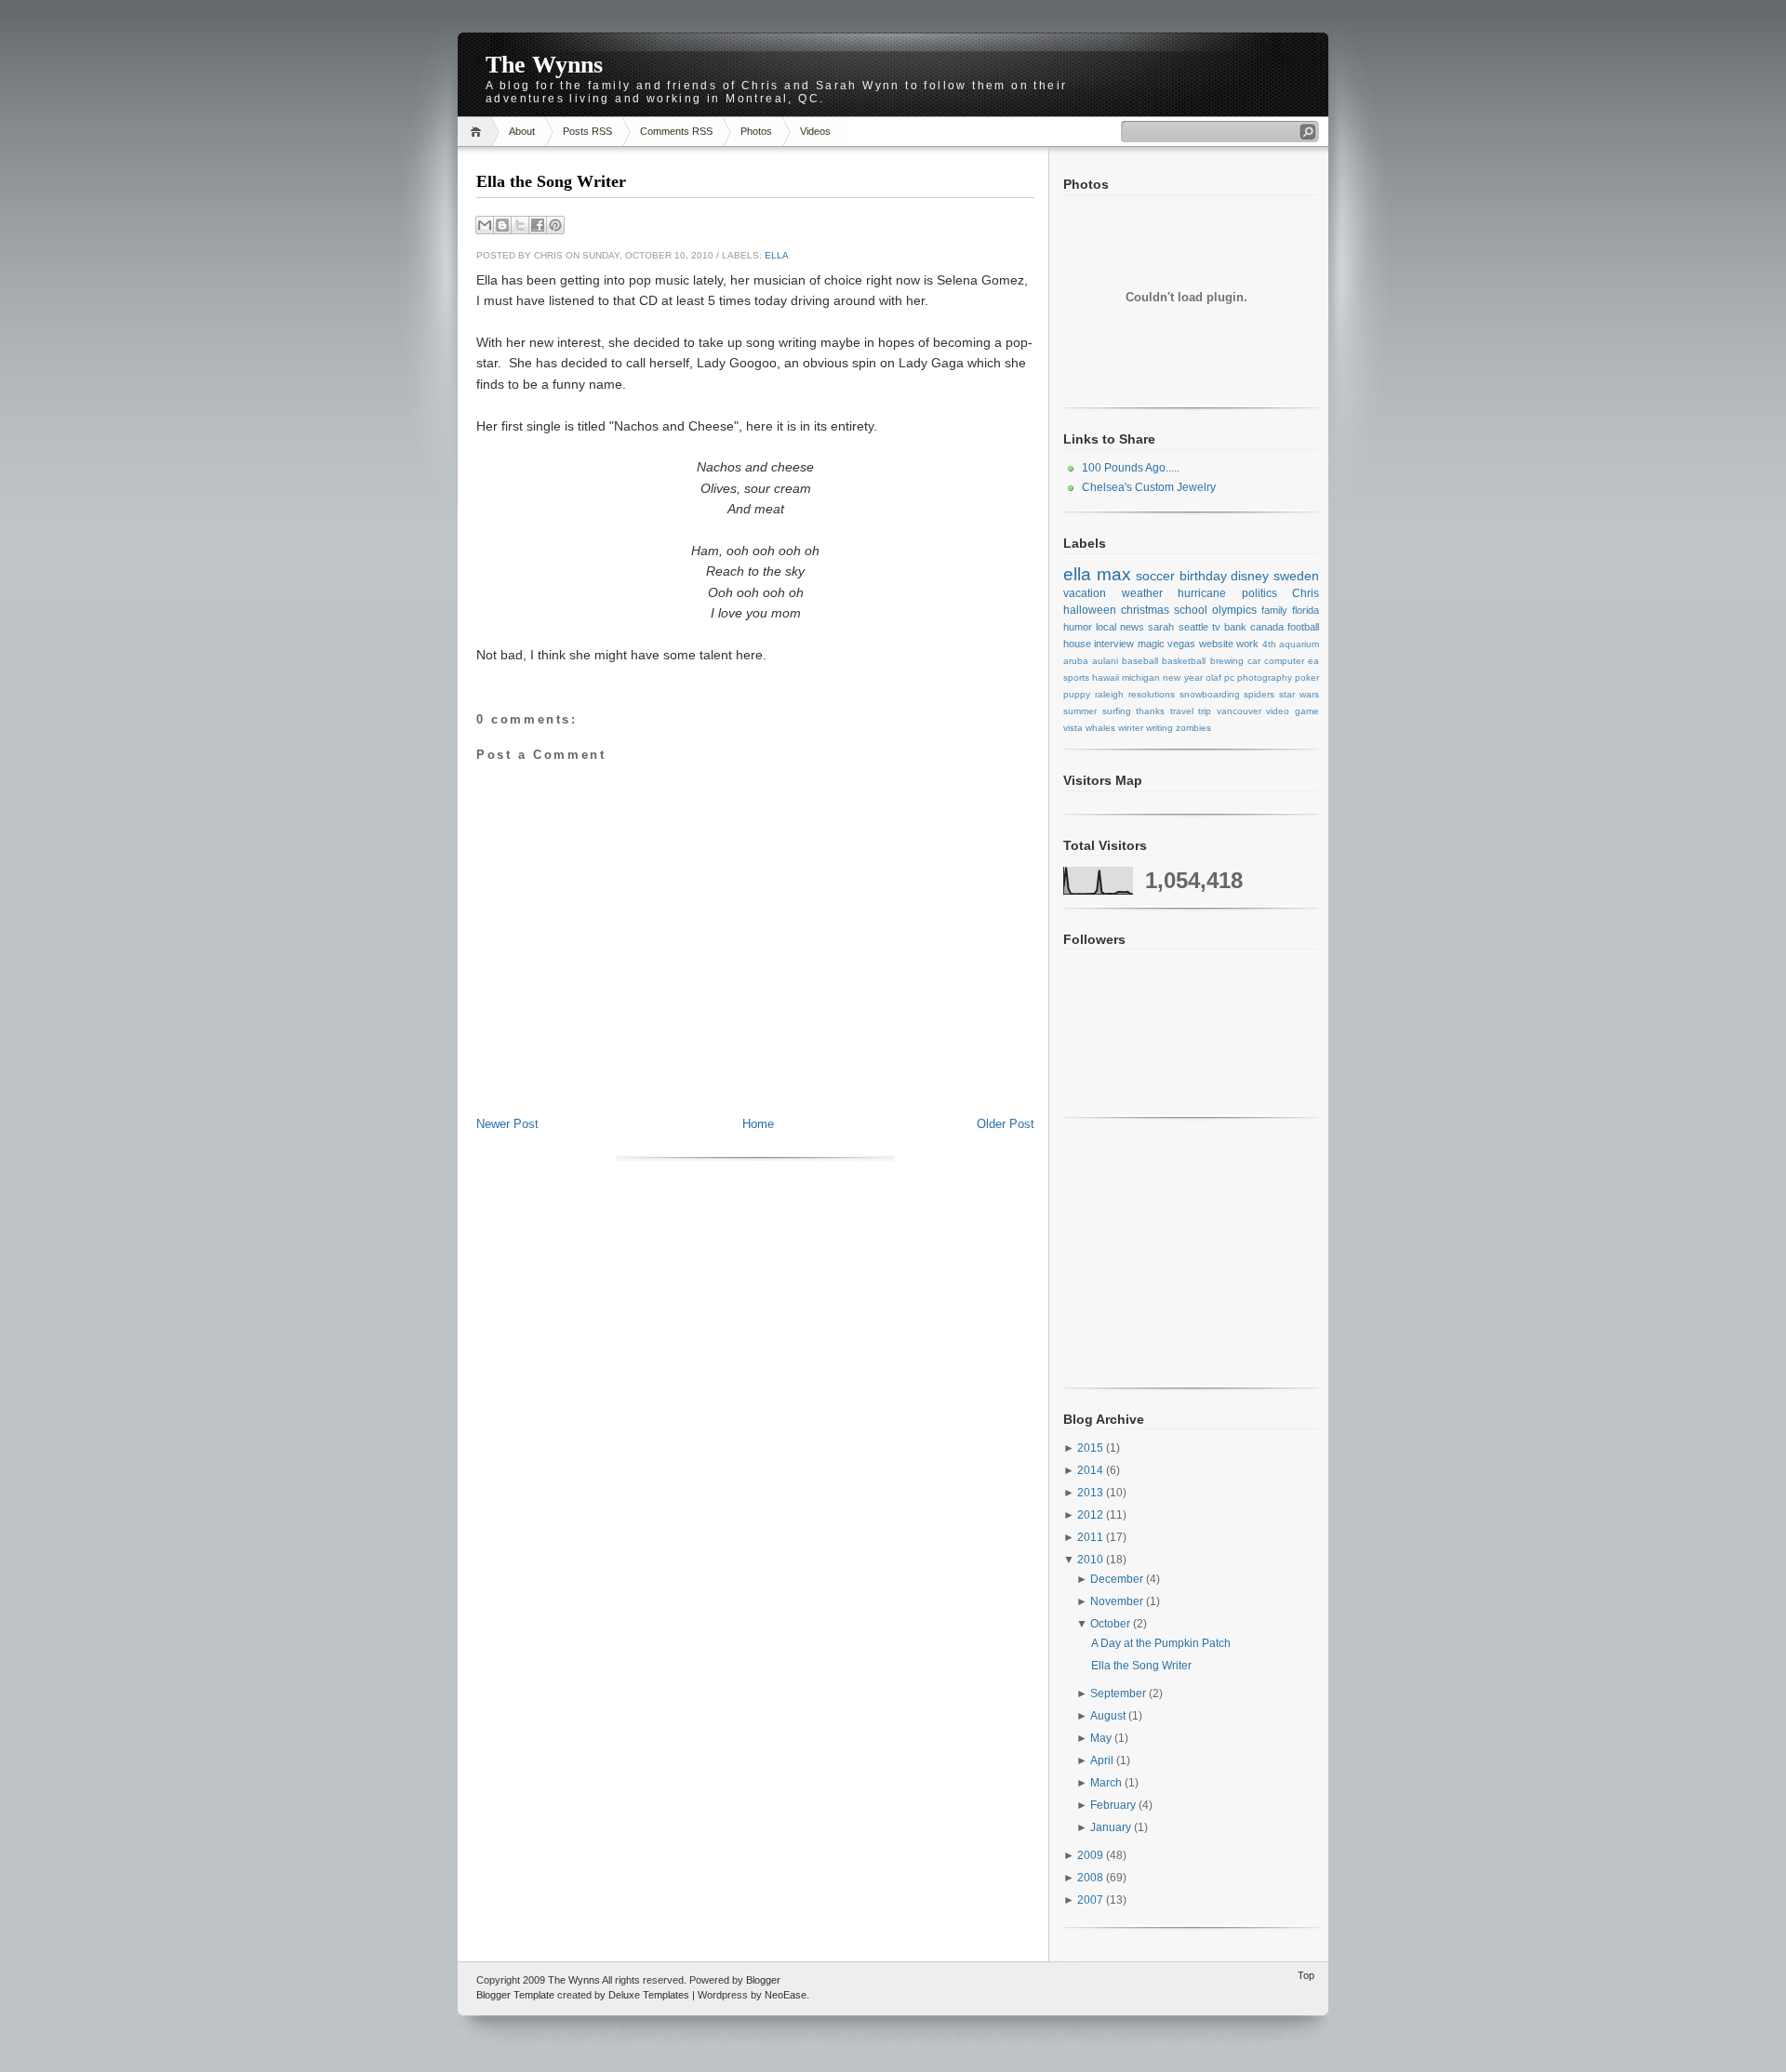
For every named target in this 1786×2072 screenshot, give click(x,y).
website (1216, 644)
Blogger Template (515, 1995)
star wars (1299, 694)
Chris (1306, 593)
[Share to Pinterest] (555, 225)
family (1274, 610)
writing (1160, 728)
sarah (1161, 627)
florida (1306, 610)
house (1077, 644)
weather (1142, 593)
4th (1269, 644)
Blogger (763, 1980)
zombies (1193, 728)
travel (1182, 711)
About (522, 131)
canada (1267, 627)
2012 (1092, 1515)
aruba (1076, 661)
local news (1120, 627)
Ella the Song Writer (551, 181)
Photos (756, 131)
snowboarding (1210, 694)
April (1103, 1760)
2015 (1092, 1448)
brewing (1227, 661)
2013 (1092, 1493)
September (1120, 1693)
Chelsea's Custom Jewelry (1149, 487)
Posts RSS (587, 131)
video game (1293, 711)
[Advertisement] (755, 1074)
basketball (1184, 661)
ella (777, 255)
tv (1216, 627)
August (1109, 1716)
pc (1229, 677)
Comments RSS (676, 131)
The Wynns (544, 65)
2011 (1092, 1537)
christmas (1145, 610)
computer (1284, 661)
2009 (1092, 1855)
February (1114, 1805)
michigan (1141, 677)
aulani (1105, 661)
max (1114, 574)
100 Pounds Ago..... (1131, 468)
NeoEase (786, 1995)
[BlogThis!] (502, 225)
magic (1151, 644)
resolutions (1152, 694)
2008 (1092, 1878)
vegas (1181, 644)
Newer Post (507, 1124)
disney (1250, 576)
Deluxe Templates (649, 1995)
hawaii (1106, 677)
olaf (1213, 677)
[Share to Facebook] (538, 225)
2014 (1092, 1470)
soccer (1155, 576)
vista (1073, 728)
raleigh (1109, 694)
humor (1078, 627)
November (1118, 1601)
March (1107, 1783)
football (1303, 627)
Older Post (1006, 1124)
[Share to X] (520, 225)
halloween (1090, 610)
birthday (1203, 576)
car (1254, 661)
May (1102, 1738)
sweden (1296, 576)
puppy (1077, 694)
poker (1307, 677)
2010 (1092, 1560)
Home (479, 132)
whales (1100, 728)
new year (1182, 677)
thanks (1150, 711)
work (1247, 644)
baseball (1140, 661)
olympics (1234, 610)
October (1112, 1624)
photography (1265, 677)
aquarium (1299, 644)
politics (1260, 593)
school (1191, 610)
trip (1205, 711)
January (1112, 1827)
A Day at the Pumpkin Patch (1161, 1643)
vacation (1085, 593)
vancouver (1239, 711)
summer (1080, 711)
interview (1114, 644)
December (1118, 1579)
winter (1131, 728)
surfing (1117, 711)
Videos (815, 131)
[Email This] (485, 225)
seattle (1193, 627)
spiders (1259, 694)
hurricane (1202, 593)
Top (1306, 1975)
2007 (1092, 1900)
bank (1235, 627)
